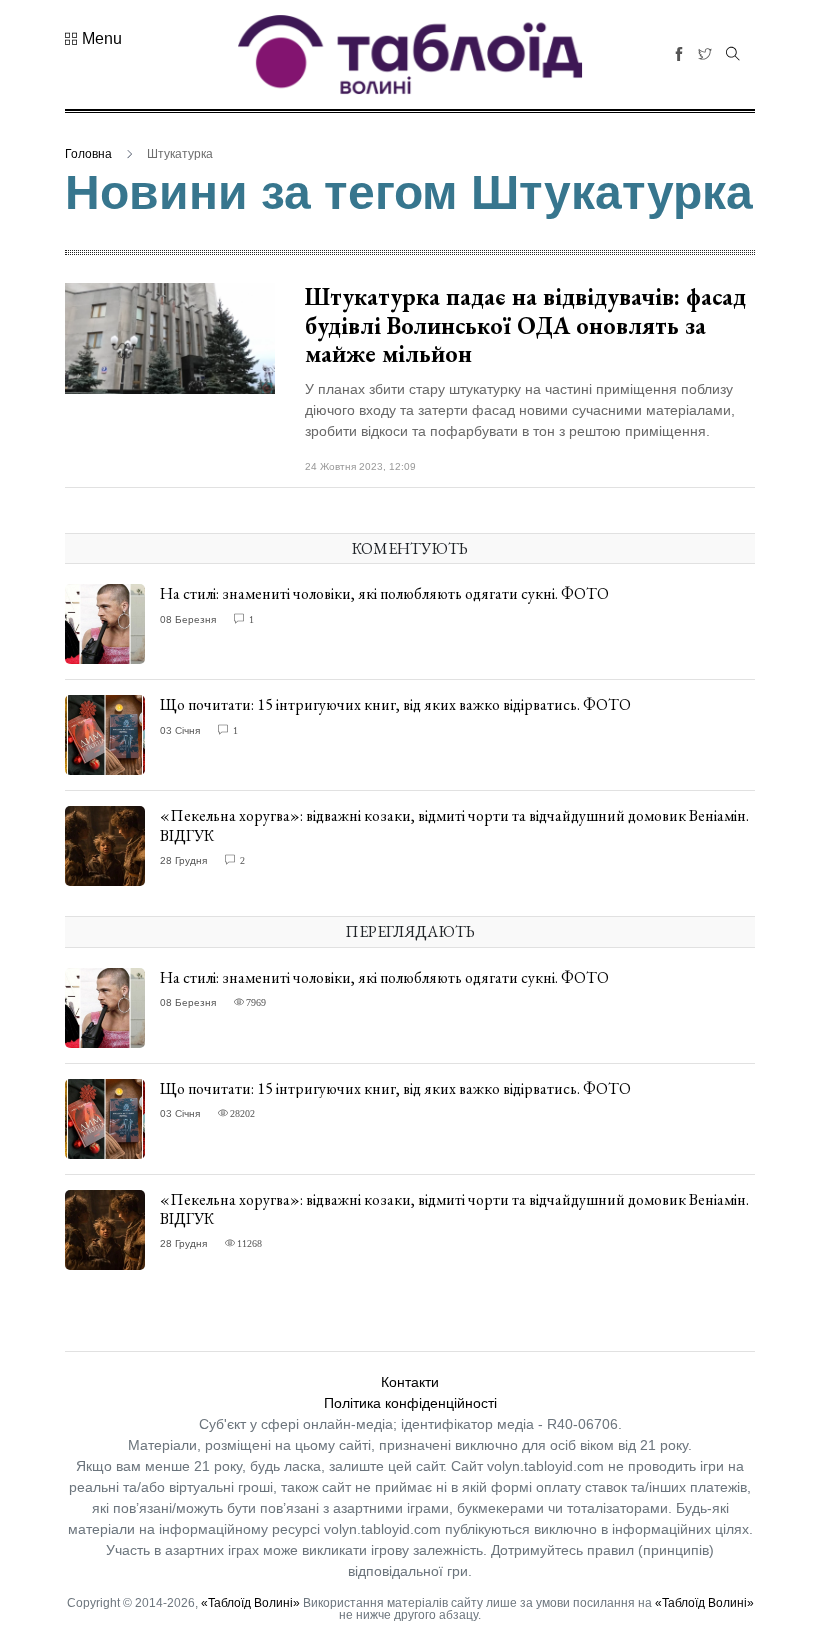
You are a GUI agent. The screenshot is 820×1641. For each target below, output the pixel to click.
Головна (88, 154)
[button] (93, 39)
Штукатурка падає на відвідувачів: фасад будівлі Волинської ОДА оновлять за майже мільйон (525, 325)
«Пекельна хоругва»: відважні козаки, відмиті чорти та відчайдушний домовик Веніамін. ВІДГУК (454, 825)
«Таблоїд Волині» (250, 1603)
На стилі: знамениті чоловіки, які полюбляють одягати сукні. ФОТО (384, 593)
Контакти (410, 1382)
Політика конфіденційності (410, 1403)
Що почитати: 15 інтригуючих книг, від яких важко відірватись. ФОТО (395, 704)
